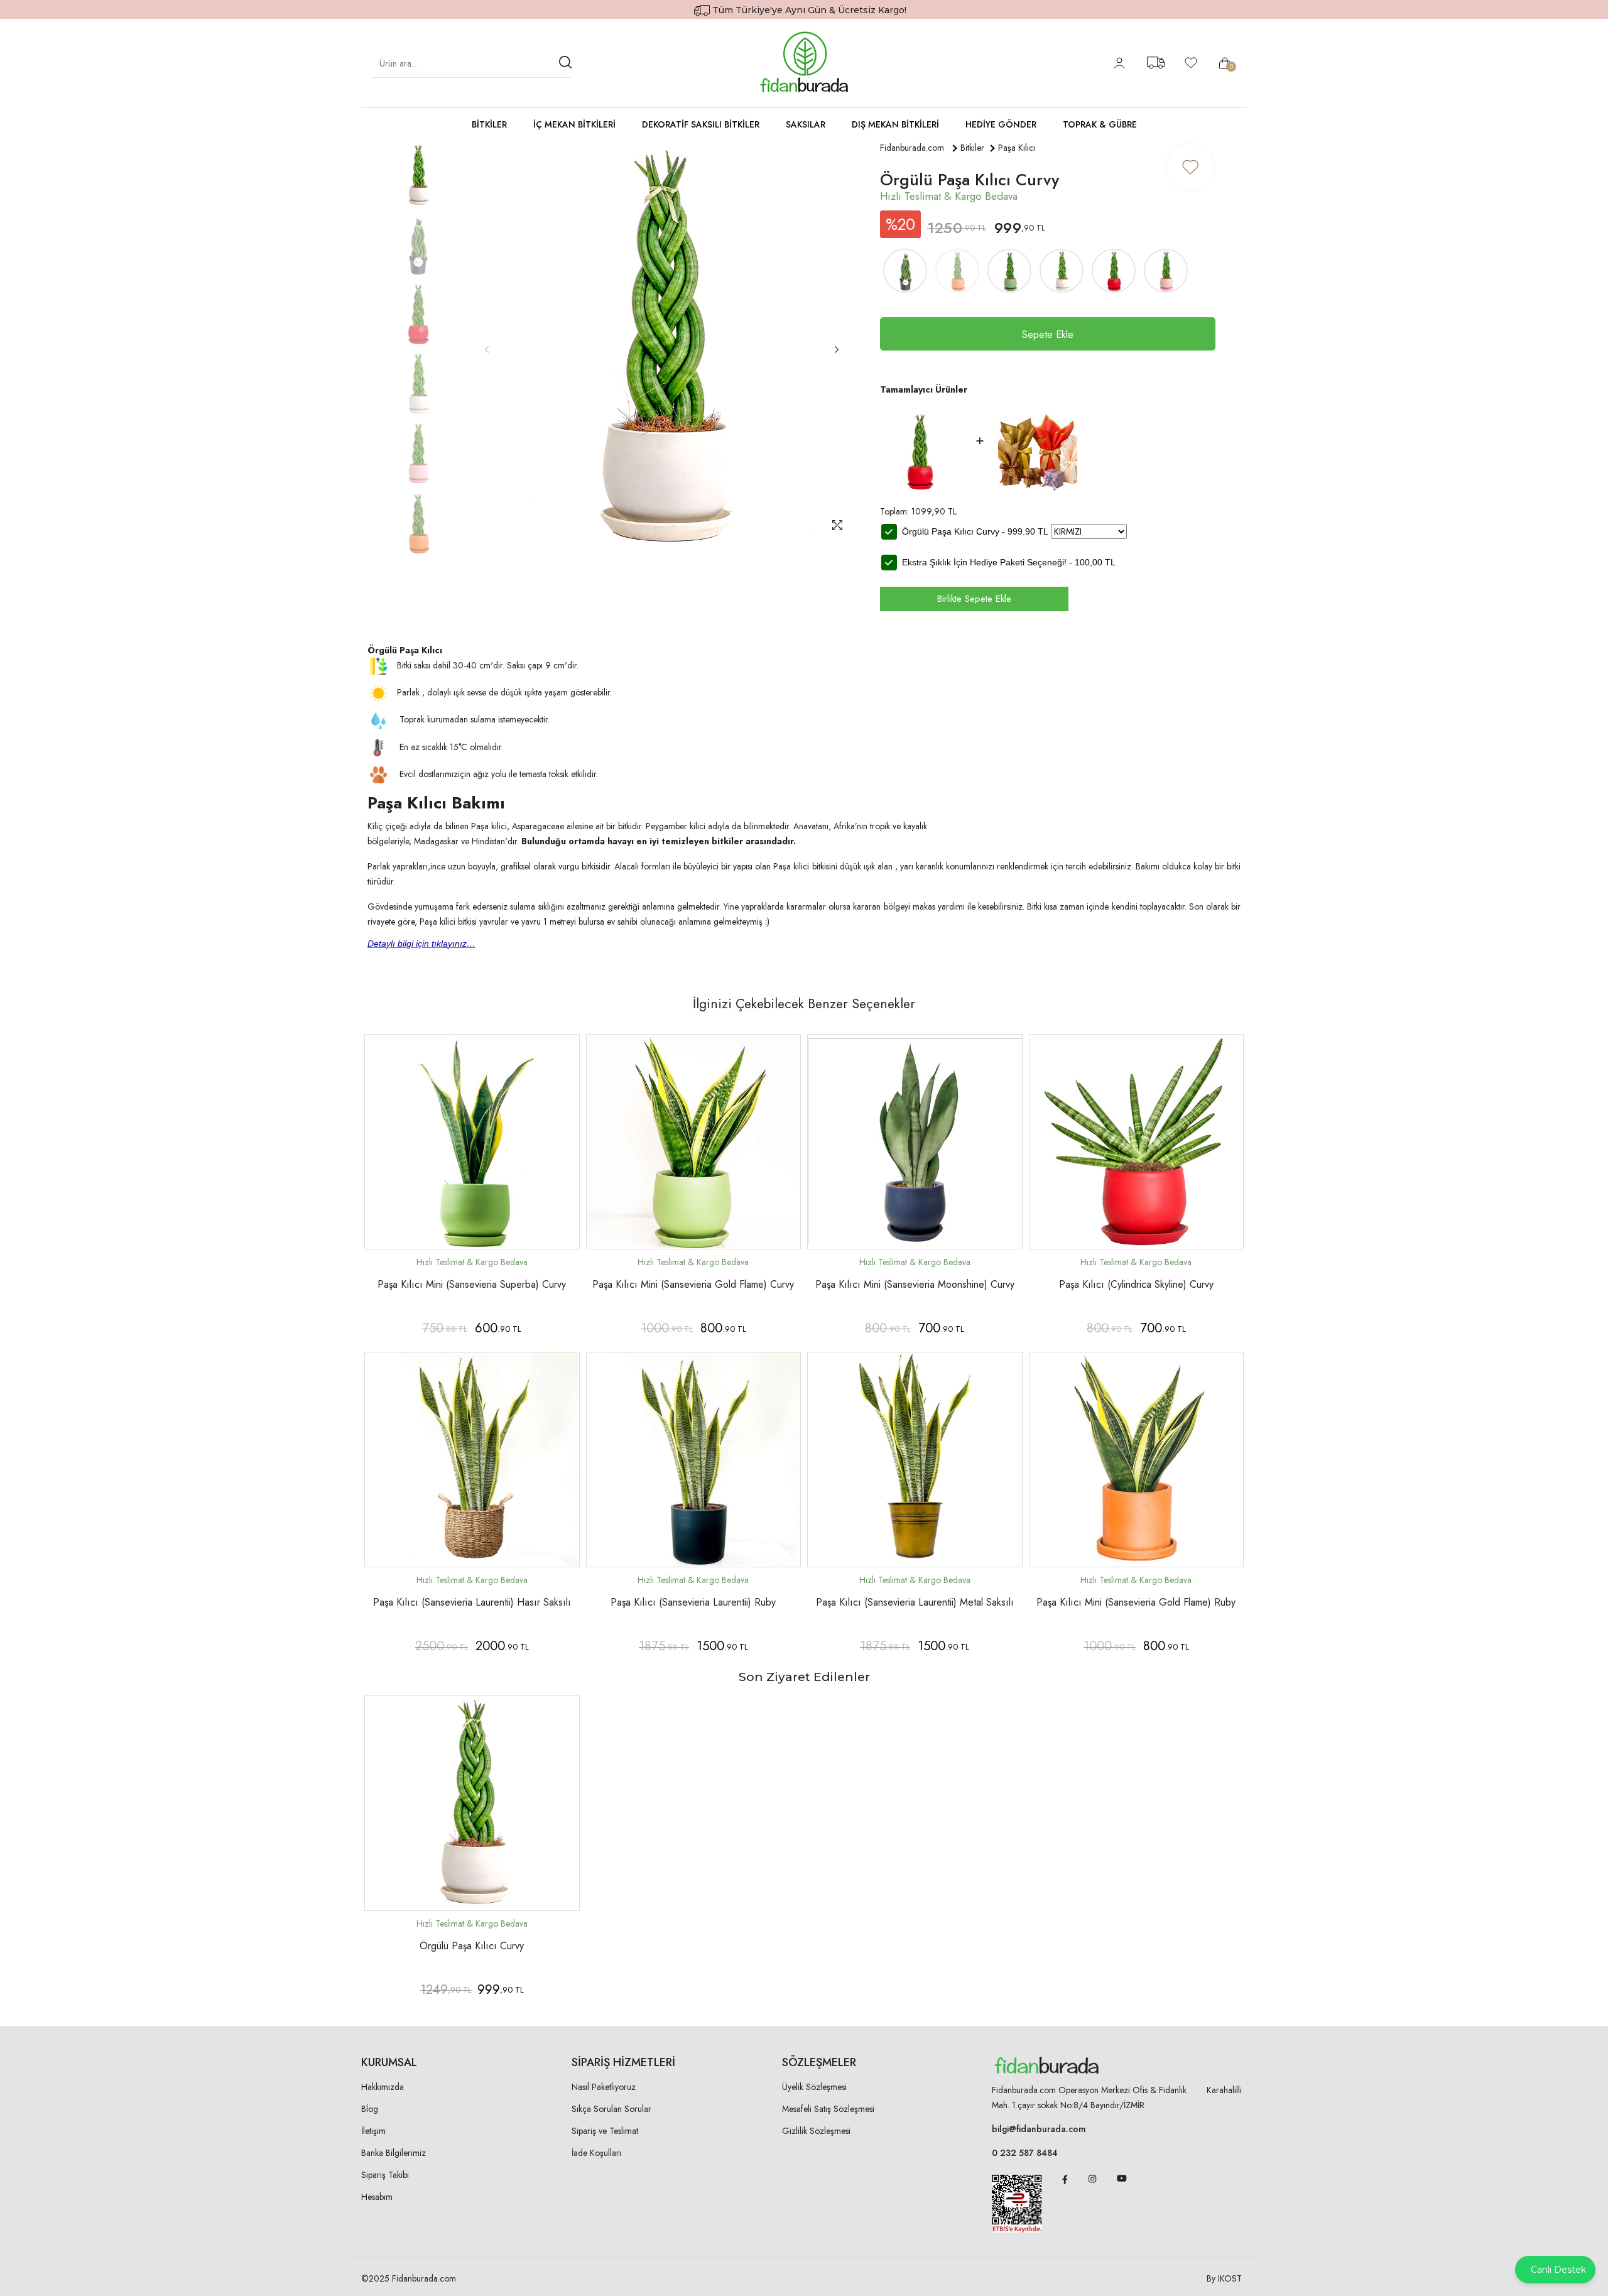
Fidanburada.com (912, 148)
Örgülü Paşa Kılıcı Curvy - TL (975, 531)
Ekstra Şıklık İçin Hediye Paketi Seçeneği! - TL (1009, 562)
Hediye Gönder (1001, 124)
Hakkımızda (383, 2087)
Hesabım (377, 2197)
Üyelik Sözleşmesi (814, 2087)
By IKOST (1224, 2278)
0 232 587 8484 (1025, 2153)
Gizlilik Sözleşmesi (816, 2131)
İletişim (373, 2131)
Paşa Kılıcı (1017, 148)
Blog (370, 2109)
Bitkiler (489, 124)
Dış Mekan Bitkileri (895, 124)
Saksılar (806, 124)
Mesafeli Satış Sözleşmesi (828, 2109)
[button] (836, 350)
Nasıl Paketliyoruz (604, 2087)
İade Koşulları (596, 2153)
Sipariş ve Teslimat (605, 2131)
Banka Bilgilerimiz (394, 2153)
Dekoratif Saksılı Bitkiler (701, 124)
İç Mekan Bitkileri (574, 124)
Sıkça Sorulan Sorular (611, 2109)
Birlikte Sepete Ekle (974, 599)
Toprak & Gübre (1100, 124)
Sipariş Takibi (385, 2175)
